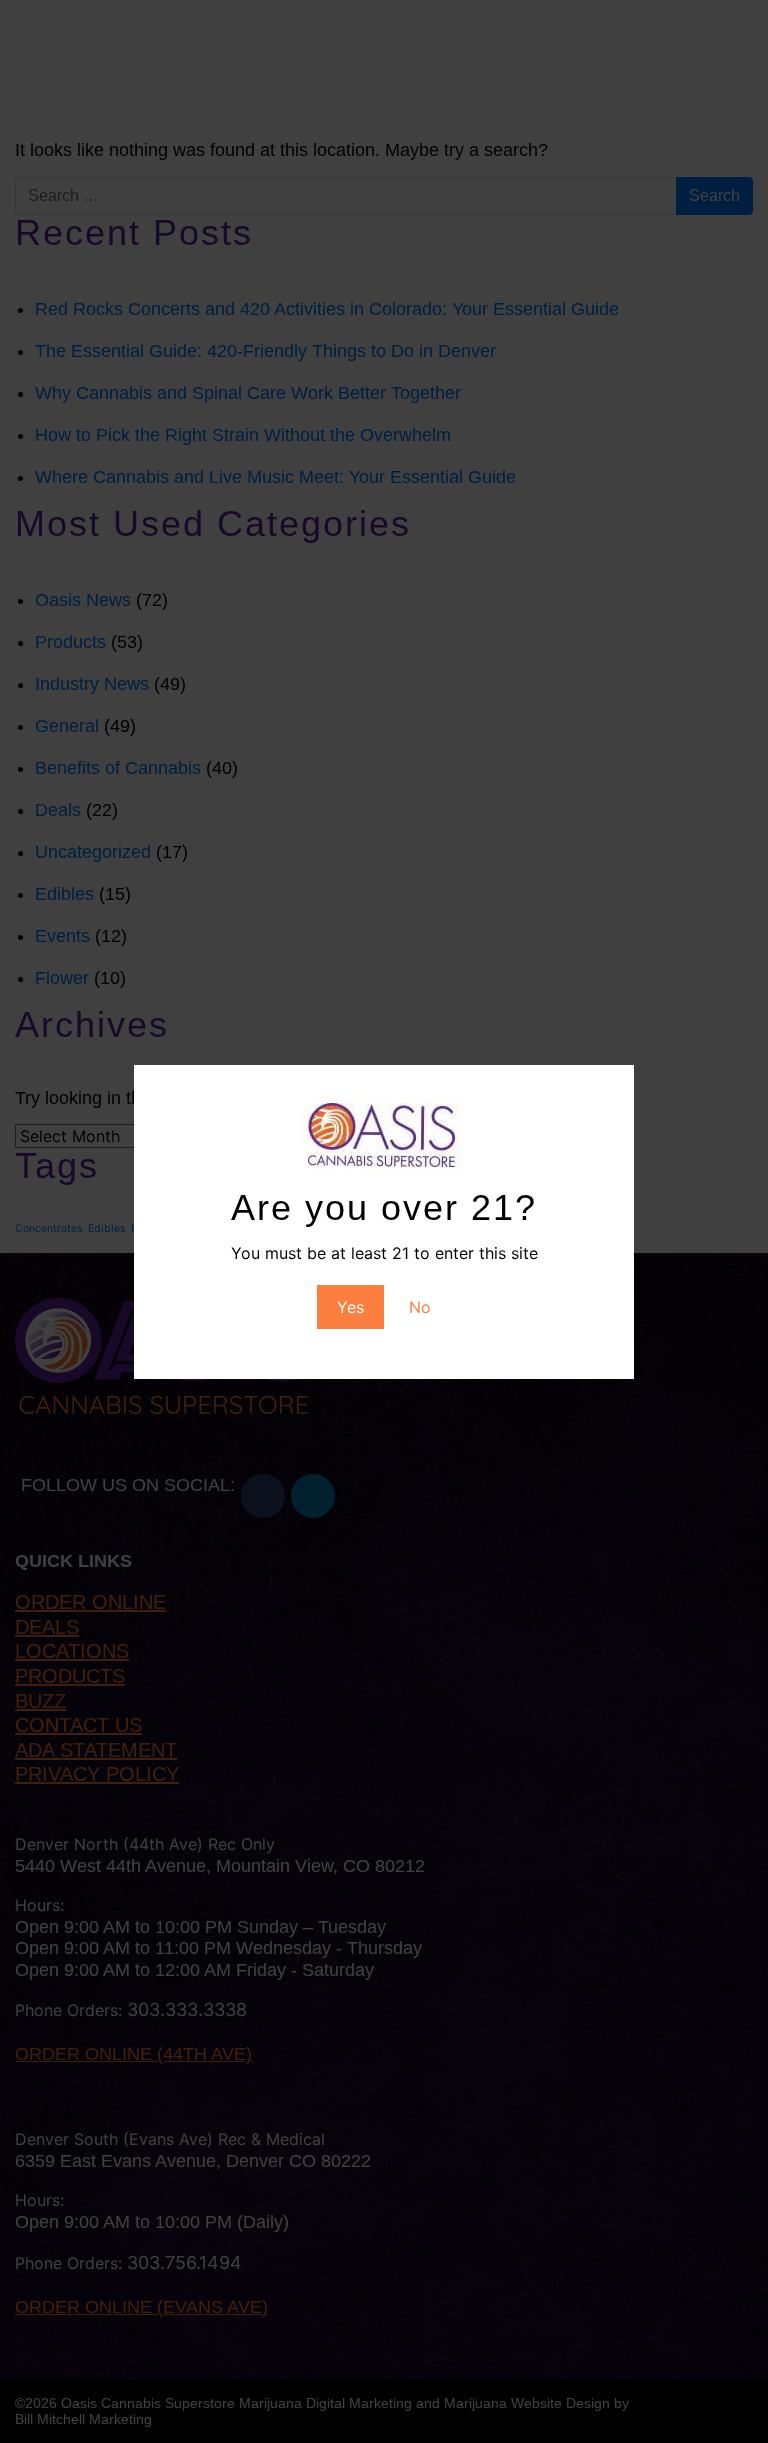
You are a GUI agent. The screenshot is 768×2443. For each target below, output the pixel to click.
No (420, 1307)
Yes (350, 1307)
